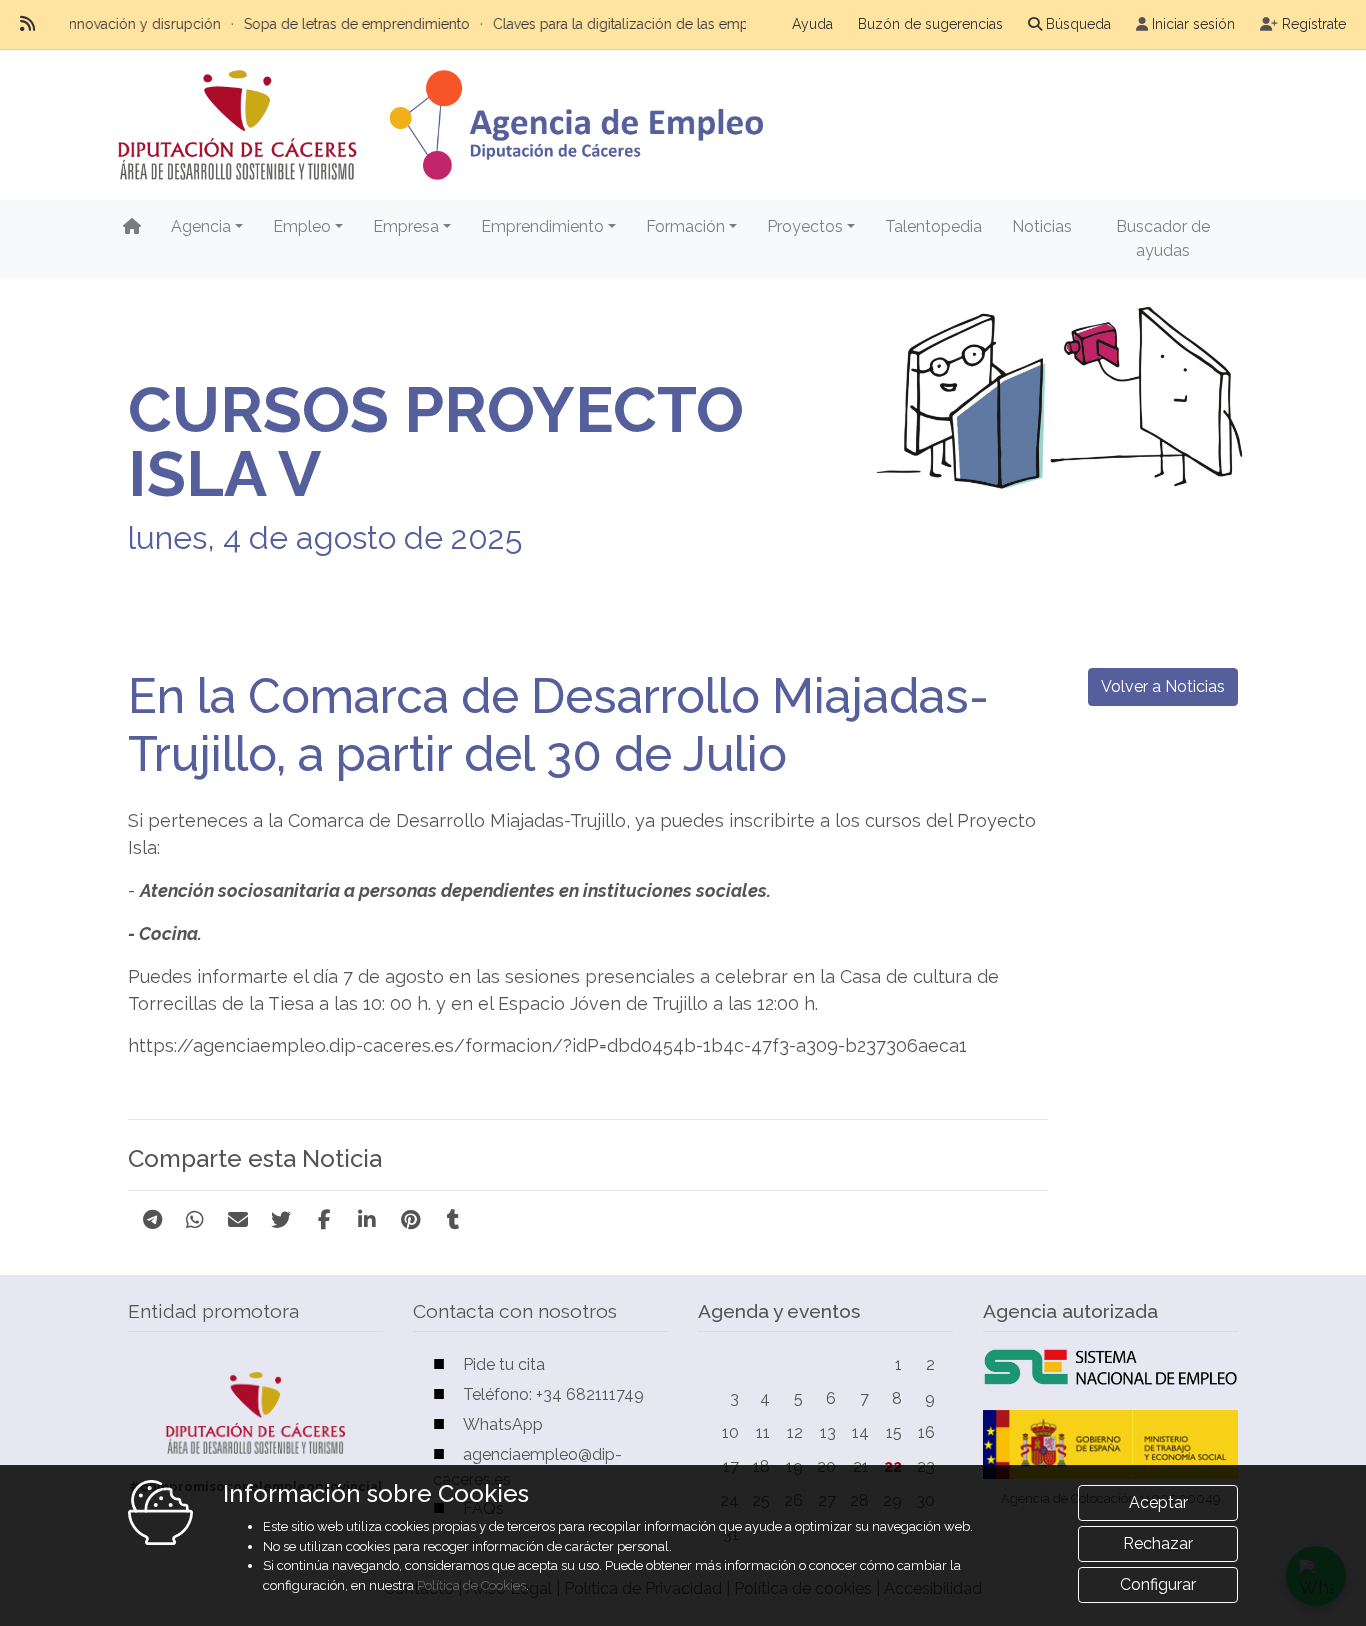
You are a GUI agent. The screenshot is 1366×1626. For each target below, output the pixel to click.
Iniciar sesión (1193, 24)
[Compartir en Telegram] (152, 1220)
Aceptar (1158, 1502)
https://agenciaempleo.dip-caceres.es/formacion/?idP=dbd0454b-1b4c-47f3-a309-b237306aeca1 (547, 1045)
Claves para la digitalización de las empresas (605, 24)
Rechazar (1158, 1543)
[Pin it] (410, 1220)
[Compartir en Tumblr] (453, 1220)
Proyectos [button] (805, 226)
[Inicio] (132, 227)
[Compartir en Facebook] (324, 1220)
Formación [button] (685, 226)
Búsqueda (1078, 24)
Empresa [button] (406, 226)
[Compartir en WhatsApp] (195, 1220)
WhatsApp (503, 1424)
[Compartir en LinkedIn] (367, 1220)
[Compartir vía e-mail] (238, 1220)
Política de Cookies (471, 1585)
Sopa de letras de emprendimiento (324, 24)
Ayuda (812, 24)
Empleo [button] (302, 226)
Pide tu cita (504, 1364)
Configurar (1158, 1584)
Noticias (1042, 226)
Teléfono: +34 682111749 (553, 1394)
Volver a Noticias (1163, 686)
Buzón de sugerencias (930, 24)
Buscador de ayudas (1163, 238)
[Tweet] (281, 1220)
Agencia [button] (201, 226)
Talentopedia (933, 226)
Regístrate (1314, 24)
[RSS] (27, 24)
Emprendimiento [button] (542, 226)
